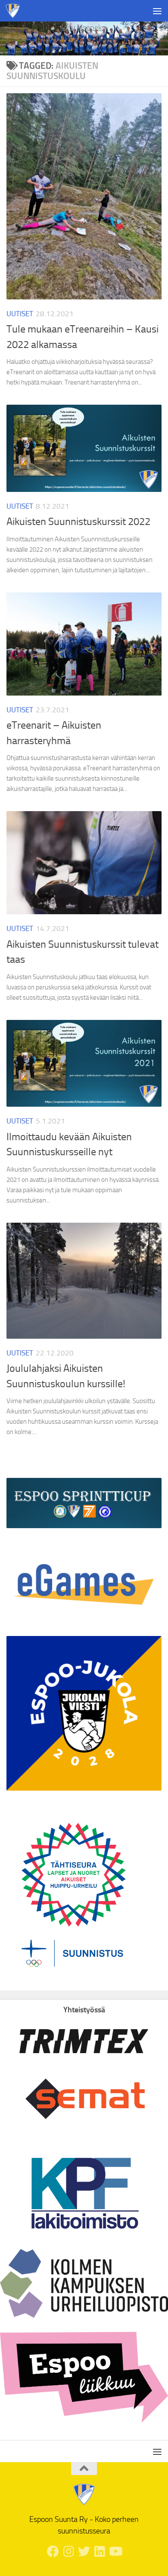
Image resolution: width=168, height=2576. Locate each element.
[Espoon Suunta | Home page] (15, 11)
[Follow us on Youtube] (115, 2552)
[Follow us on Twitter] (84, 2552)
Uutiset (20, 314)
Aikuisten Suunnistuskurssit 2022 (78, 522)
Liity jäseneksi (84, 27)
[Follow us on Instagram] (68, 2552)
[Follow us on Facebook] (53, 2552)
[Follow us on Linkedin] (100, 2552)
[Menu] (157, 11)
